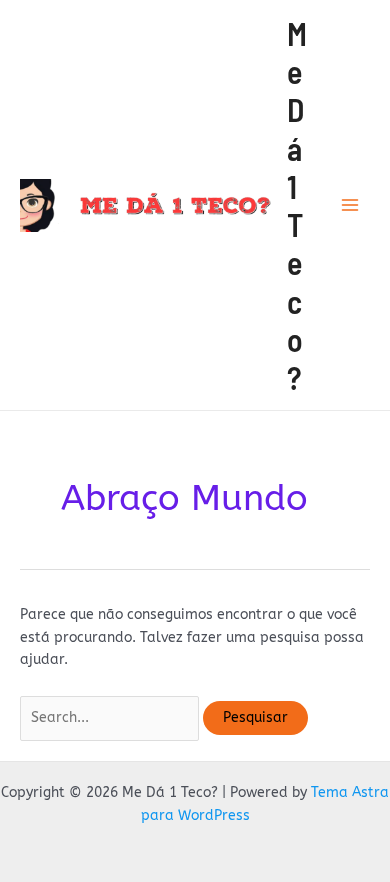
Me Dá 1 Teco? (297, 205)
